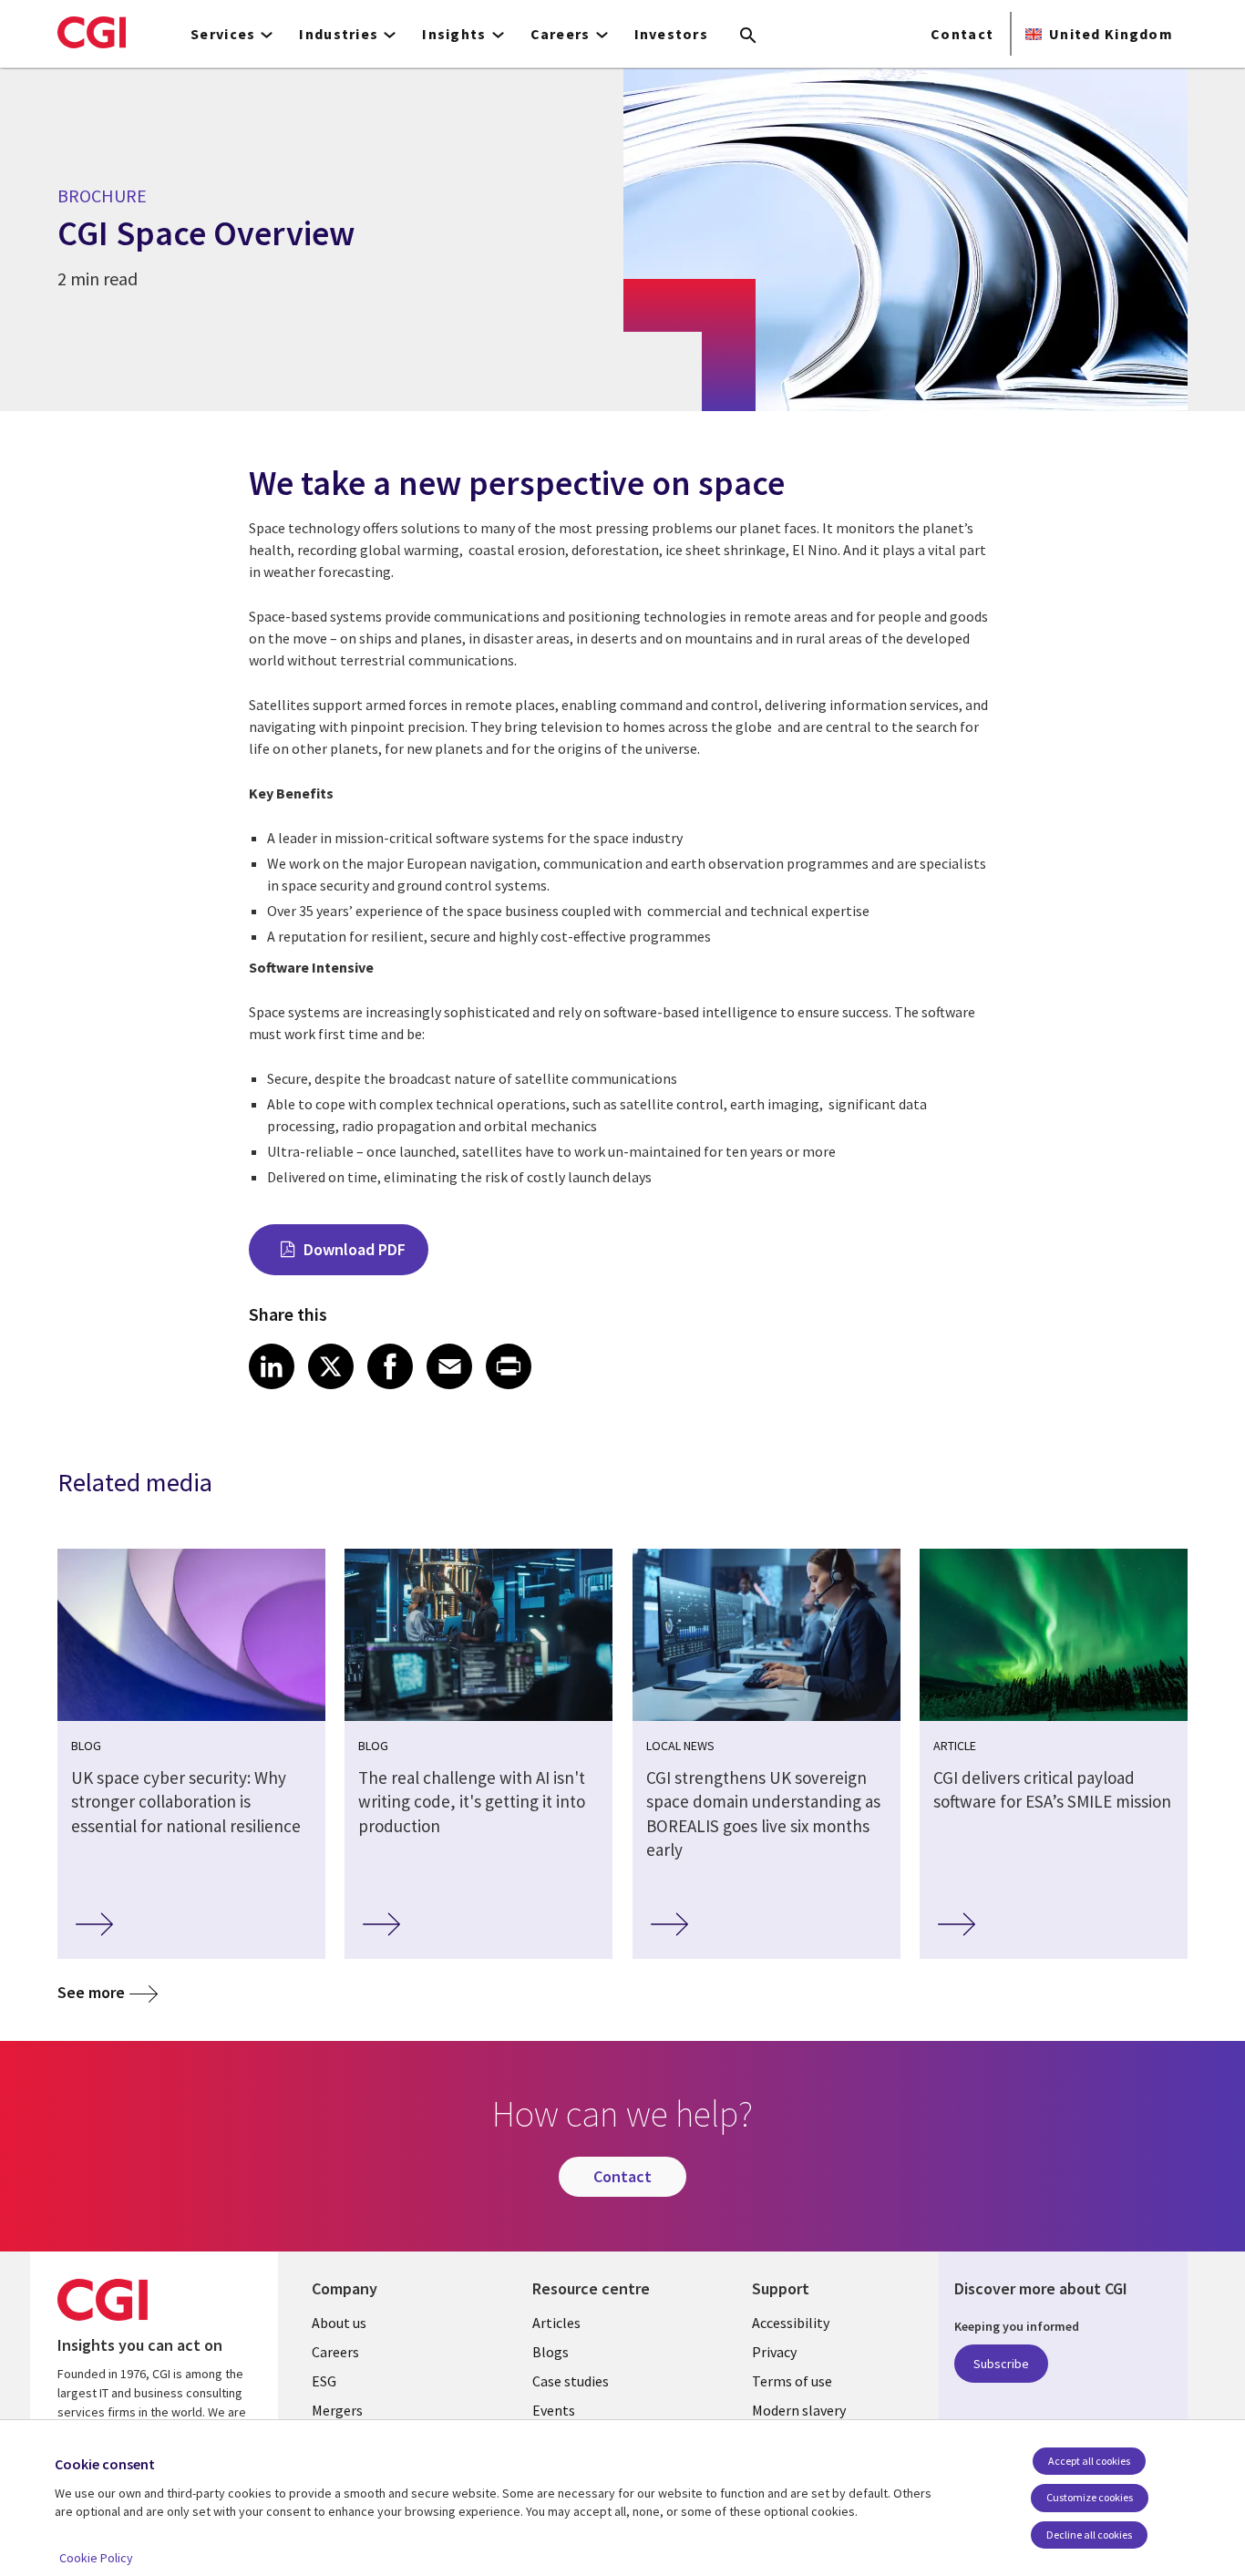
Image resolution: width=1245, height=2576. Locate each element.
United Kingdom (1111, 34)
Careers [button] (561, 34)
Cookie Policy (96, 2558)
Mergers (337, 2410)
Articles (556, 2323)
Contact (962, 34)
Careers (335, 2352)
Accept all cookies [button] (1089, 2461)
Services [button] (223, 34)
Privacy (774, 2352)
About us (339, 2323)
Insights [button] (454, 34)
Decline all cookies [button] (1089, 2535)
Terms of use (792, 2381)
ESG (324, 2381)
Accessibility (791, 2323)
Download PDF (355, 1249)
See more (91, 1992)
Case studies (571, 2381)
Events (554, 2410)
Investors (672, 34)
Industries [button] (339, 34)
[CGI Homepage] (92, 32)
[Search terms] (748, 36)
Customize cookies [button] (1090, 2497)
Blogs (550, 2352)
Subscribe (1001, 2364)
